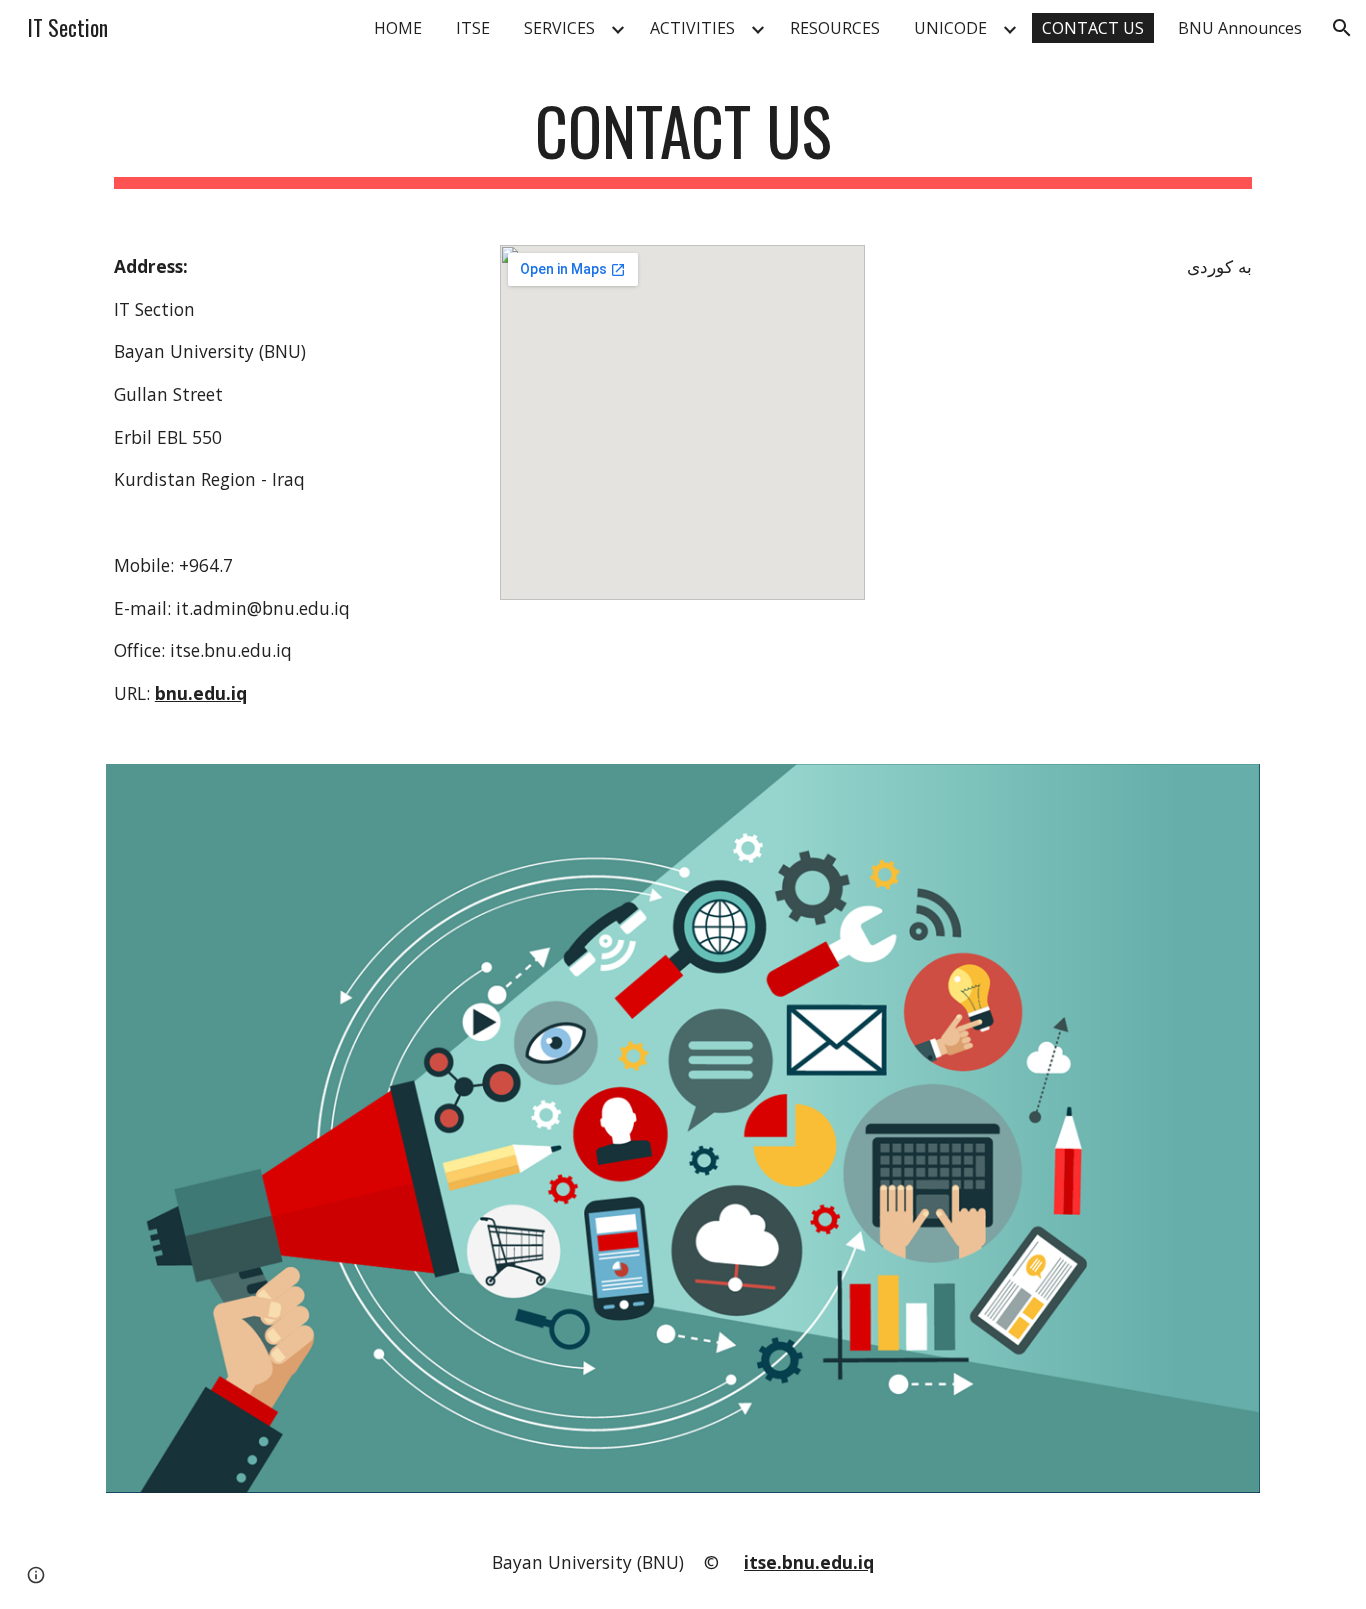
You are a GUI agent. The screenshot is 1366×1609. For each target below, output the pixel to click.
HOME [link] (398, 28)
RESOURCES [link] (835, 28)
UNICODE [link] (950, 28)
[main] (683, 140)
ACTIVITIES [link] (692, 28)
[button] (1342, 28)
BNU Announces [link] (1240, 28)
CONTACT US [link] (1093, 28)
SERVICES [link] (559, 28)
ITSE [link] (473, 28)
